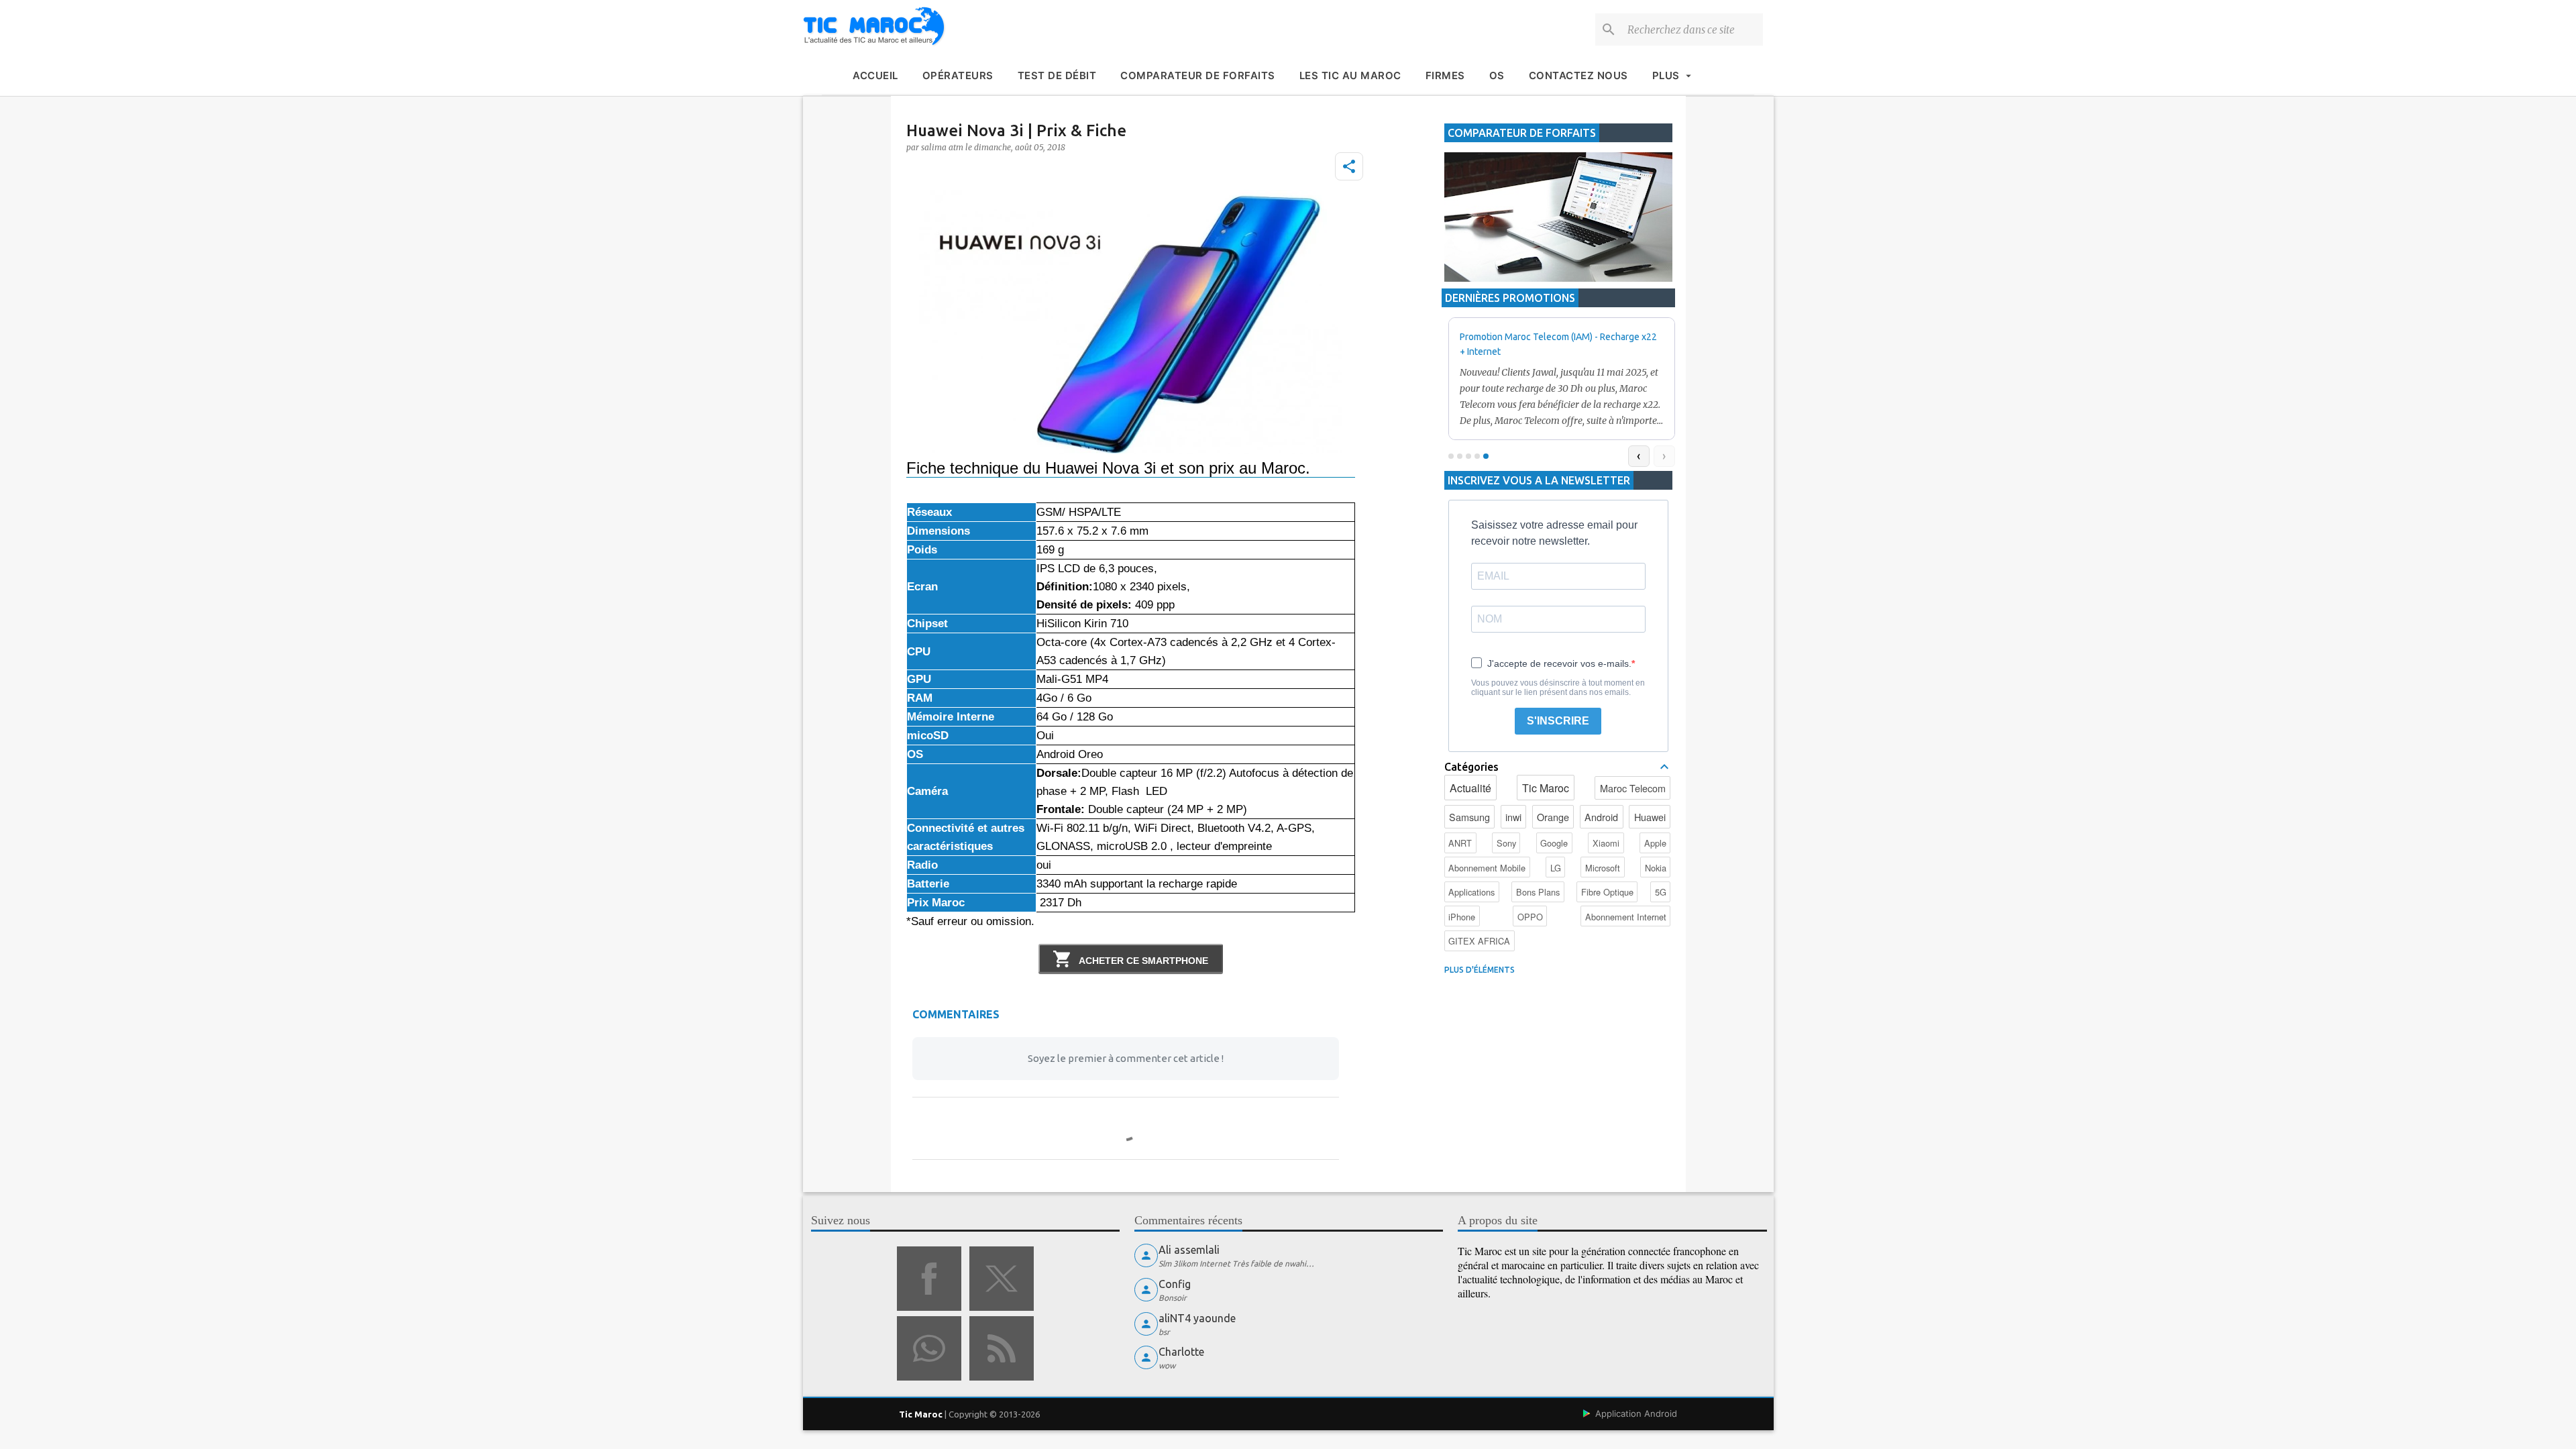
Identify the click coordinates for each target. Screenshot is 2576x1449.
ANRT (1460, 843)
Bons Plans (1538, 892)
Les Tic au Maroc (1350, 75)
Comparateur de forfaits (1198, 75)
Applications (1471, 892)
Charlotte (1181, 1352)
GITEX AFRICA (1479, 941)
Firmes (1445, 75)
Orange (1553, 817)
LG (1556, 868)
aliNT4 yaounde (1197, 1318)
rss (1002, 1348)
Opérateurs (958, 75)
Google (1554, 843)
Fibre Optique (1607, 892)
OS (1497, 75)
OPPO (1530, 917)
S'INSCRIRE (1558, 721)
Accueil (875, 75)
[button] (1349, 166)
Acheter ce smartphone (1142, 961)
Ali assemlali (1189, 1250)
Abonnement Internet (1626, 917)
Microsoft (1603, 868)
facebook (929, 1279)
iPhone (1462, 917)
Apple (1655, 843)
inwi (1513, 817)
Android (1601, 817)
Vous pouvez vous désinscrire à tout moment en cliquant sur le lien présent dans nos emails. (1558, 688)
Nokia (1656, 868)
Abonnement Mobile (1487, 868)
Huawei (1650, 817)
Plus (1666, 75)
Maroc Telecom (1633, 788)
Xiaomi (1606, 843)
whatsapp (929, 1348)
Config (1175, 1284)
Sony (1506, 843)
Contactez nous (1578, 75)
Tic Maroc (1546, 788)
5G (1661, 892)
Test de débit (1057, 75)
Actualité (1470, 788)
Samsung (1469, 817)
